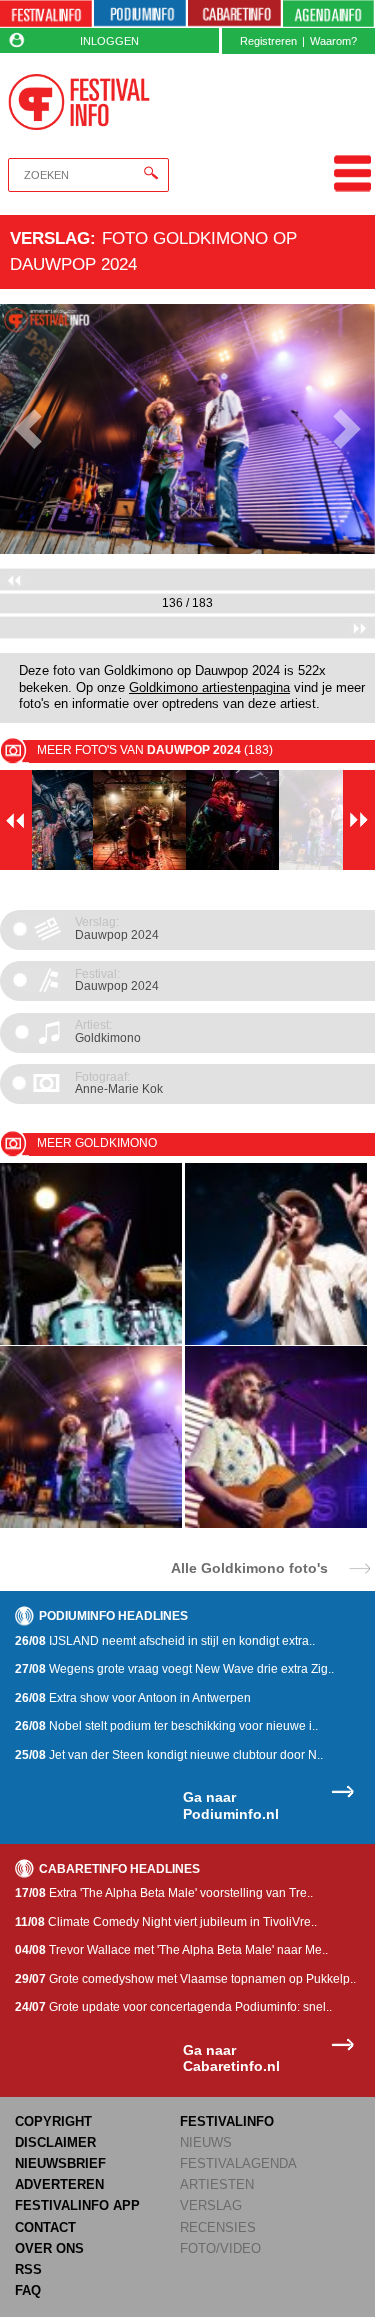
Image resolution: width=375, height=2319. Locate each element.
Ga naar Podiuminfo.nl (231, 1805)
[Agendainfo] (329, 14)
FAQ (28, 2290)
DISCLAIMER (55, 2142)
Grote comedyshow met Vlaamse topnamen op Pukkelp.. (185, 1979)
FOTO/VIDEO (220, 2248)
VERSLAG (211, 2205)
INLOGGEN (109, 41)
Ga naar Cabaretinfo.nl (231, 2058)
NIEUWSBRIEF (60, 2163)
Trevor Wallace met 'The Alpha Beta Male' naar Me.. (171, 1950)
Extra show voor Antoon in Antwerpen (133, 1698)
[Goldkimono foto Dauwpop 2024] (91, 1524)
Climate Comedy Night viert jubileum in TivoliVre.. (166, 1922)
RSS (28, 2269)
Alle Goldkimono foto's (249, 1567)
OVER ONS (49, 2248)
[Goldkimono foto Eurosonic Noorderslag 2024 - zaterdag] (276, 1341)
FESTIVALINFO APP (77, 2205)
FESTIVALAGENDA (238, 2163)
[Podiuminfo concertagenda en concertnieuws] (140, 14)
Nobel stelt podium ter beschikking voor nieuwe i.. (166, 1726)
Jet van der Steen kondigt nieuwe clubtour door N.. (169, 1755)
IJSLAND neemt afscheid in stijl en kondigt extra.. (165, 1641)
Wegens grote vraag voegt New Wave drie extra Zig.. (174, 1669)
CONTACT (45, 2227)
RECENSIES (218, 2227)
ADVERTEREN (59, 2184)
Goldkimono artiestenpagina (209, 688)
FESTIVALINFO (227, 2121)
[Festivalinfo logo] (79, 102)
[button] (28, 429)
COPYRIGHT (53, 2121)
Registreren (268, 41)
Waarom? (333, 41)
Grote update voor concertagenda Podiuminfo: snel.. (173, 2007)
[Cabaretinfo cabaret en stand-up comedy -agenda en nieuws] (234, 14)
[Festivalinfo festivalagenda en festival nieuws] (46, 14)
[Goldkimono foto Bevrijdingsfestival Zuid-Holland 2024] (91, 1341)
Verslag (50, 238)
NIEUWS (206, 2142)
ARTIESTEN (217, 2184)
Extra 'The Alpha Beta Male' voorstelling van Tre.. (164, 1893)
